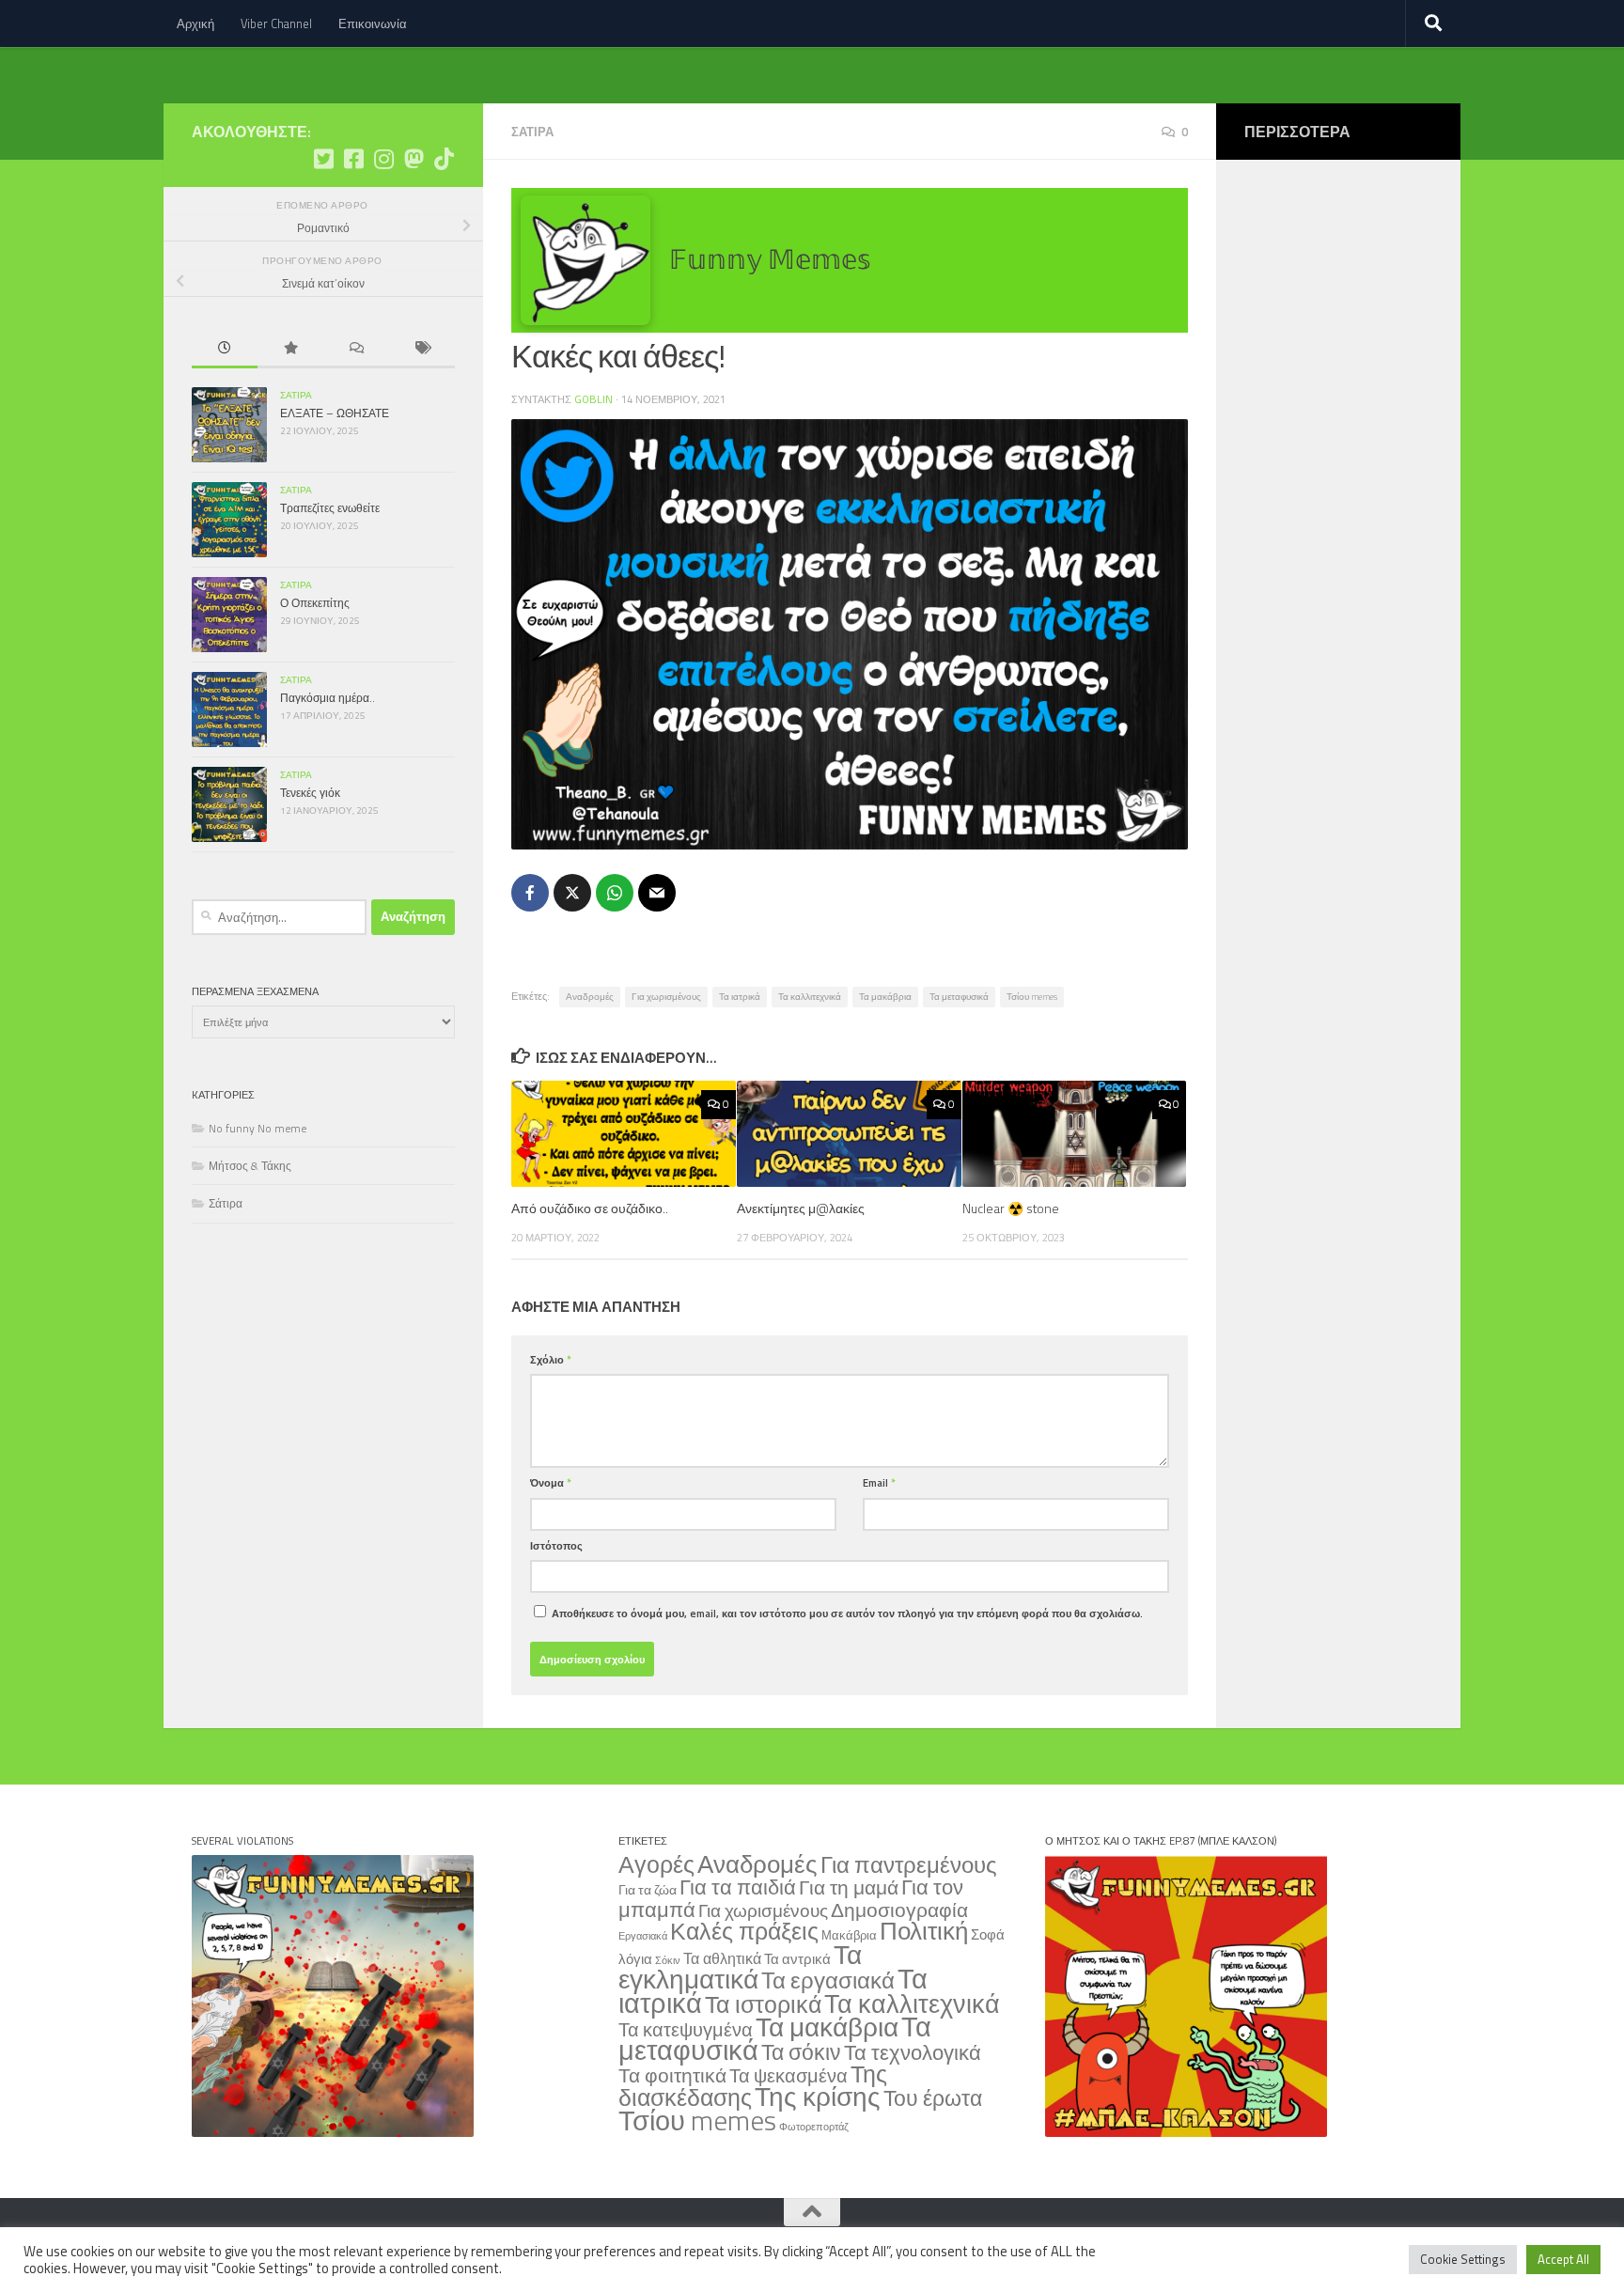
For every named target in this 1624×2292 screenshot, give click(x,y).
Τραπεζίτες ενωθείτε (330, 508)
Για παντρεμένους (909, 1864)
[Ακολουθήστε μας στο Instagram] (383, 159)
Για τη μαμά (849, 1887)
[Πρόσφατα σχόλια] (356, 350)
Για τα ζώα (648, 1889)
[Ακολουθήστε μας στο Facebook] (353, 159)
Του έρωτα (933, 2098)
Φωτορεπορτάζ (814, 2127)
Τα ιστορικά (763, 2004)
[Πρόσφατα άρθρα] (225, 350)
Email (879, 1482)
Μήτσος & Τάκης (250, 1166)
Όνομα (551, 1482)
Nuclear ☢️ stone (1011, 1208)
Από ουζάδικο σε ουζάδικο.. (590, 1208)
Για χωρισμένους (666, 997)
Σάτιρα (532, 132)
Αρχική (195, 23)
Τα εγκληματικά (740, 1967)
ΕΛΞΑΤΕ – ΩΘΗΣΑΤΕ (335, 413)
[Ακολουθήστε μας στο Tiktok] (444, 159)
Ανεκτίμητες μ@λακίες (801, 1208)
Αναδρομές (590, 997)
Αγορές (656, 1864)
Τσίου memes (1032, 997)
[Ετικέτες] (422, 350)
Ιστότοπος (556, 1545)
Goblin (593, 399)
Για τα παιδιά (738, 1887)
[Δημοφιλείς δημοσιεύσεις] (290, 350)
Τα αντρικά (797, 1959)
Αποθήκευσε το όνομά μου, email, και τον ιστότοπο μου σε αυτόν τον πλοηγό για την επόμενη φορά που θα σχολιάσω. (847, 1613)
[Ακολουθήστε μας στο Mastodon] (414, 159)
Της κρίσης (818, 2096)
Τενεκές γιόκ (310, 793)
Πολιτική (924, 1930)
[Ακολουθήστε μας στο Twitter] (323, 159)
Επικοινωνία (373, 23)
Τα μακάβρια (885, 997)
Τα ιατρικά (740, 997)
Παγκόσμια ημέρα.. (328, 698)
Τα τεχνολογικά (913, 2052)
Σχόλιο (551, 1359)
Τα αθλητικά (722, 1958)
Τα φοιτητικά (672, 2075)
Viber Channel (276, 23)
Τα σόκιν (801, 2052)
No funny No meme (258, 1128)
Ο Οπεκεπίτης (315, 603)
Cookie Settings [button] (1463, 2259)
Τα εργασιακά (828, 1980)
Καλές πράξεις (744, 1931)
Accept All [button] (1563, 2259)
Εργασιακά (643, 1936)
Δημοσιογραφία (899, 1910)
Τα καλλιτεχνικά (810, 997)
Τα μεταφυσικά (959, 997)
